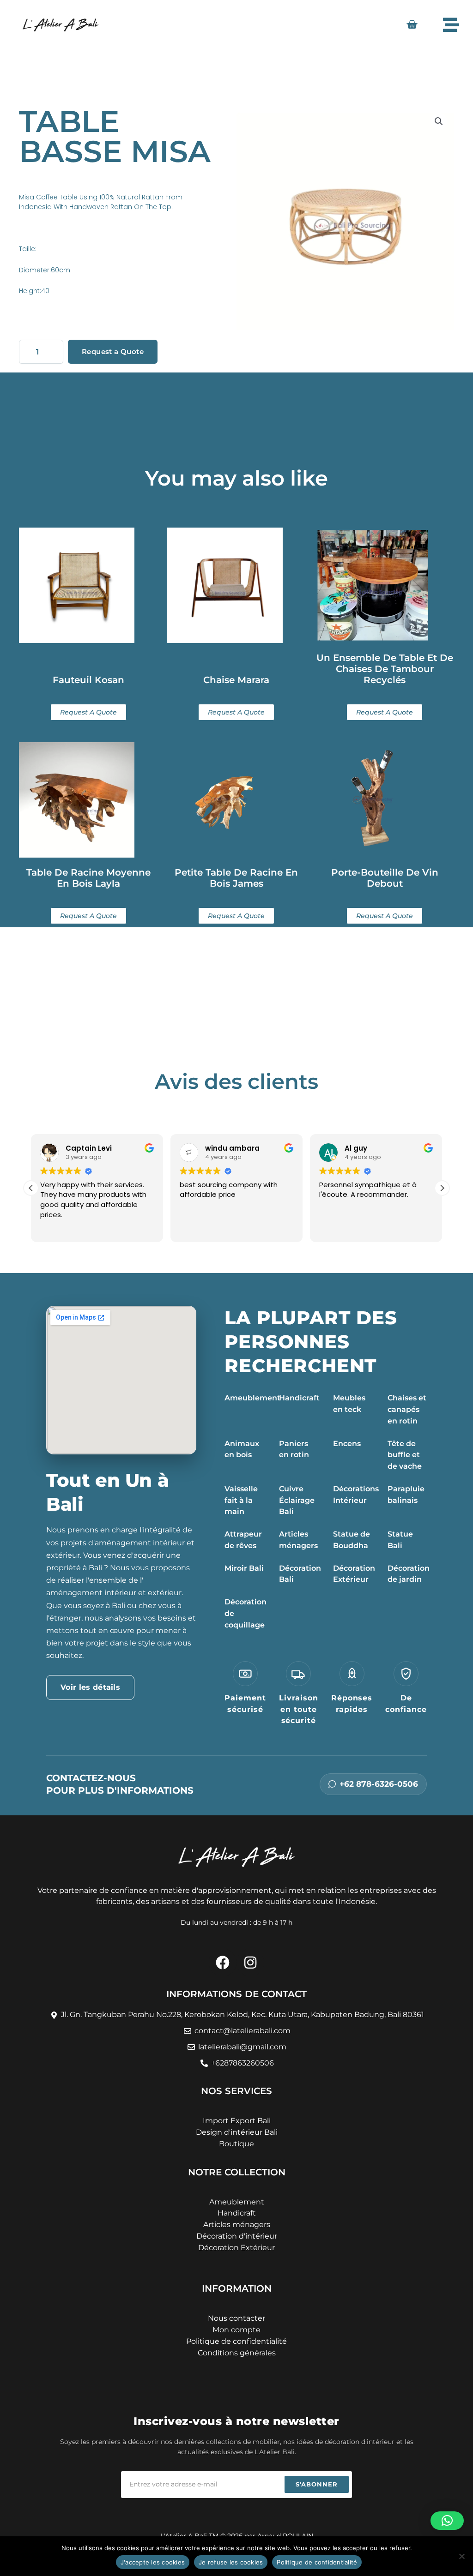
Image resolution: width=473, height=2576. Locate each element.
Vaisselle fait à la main (241, 1500)
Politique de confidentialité (317, 2562)
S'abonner (317, 2484)
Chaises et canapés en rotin (407, 1409)
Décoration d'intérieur (237, 2236)
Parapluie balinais (406, 1495)
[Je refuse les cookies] (461, 2556)
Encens (347, 1444)
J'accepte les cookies (153, 2562)
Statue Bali (400, 1540)
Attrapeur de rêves (243, 1540)
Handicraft (299, 1398)
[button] (439, 121)
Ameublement (252, 1398)
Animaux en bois (242, 1449)
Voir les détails (90, 1687)
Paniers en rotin (294, 1449)
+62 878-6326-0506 (379, 1784)
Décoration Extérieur (354, 1574)
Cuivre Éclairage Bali (297, 1500)
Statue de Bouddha (352, 1540)
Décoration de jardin (409, 1574)
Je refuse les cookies (231, 2562)
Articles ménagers (298, 1540)
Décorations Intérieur (356, 1495)
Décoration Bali (300, 1574)
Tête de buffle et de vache (405, 1455)
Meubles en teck (349, 1404)
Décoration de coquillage (246, 1613)
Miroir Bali (244, 1568)
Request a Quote (113, 351)
